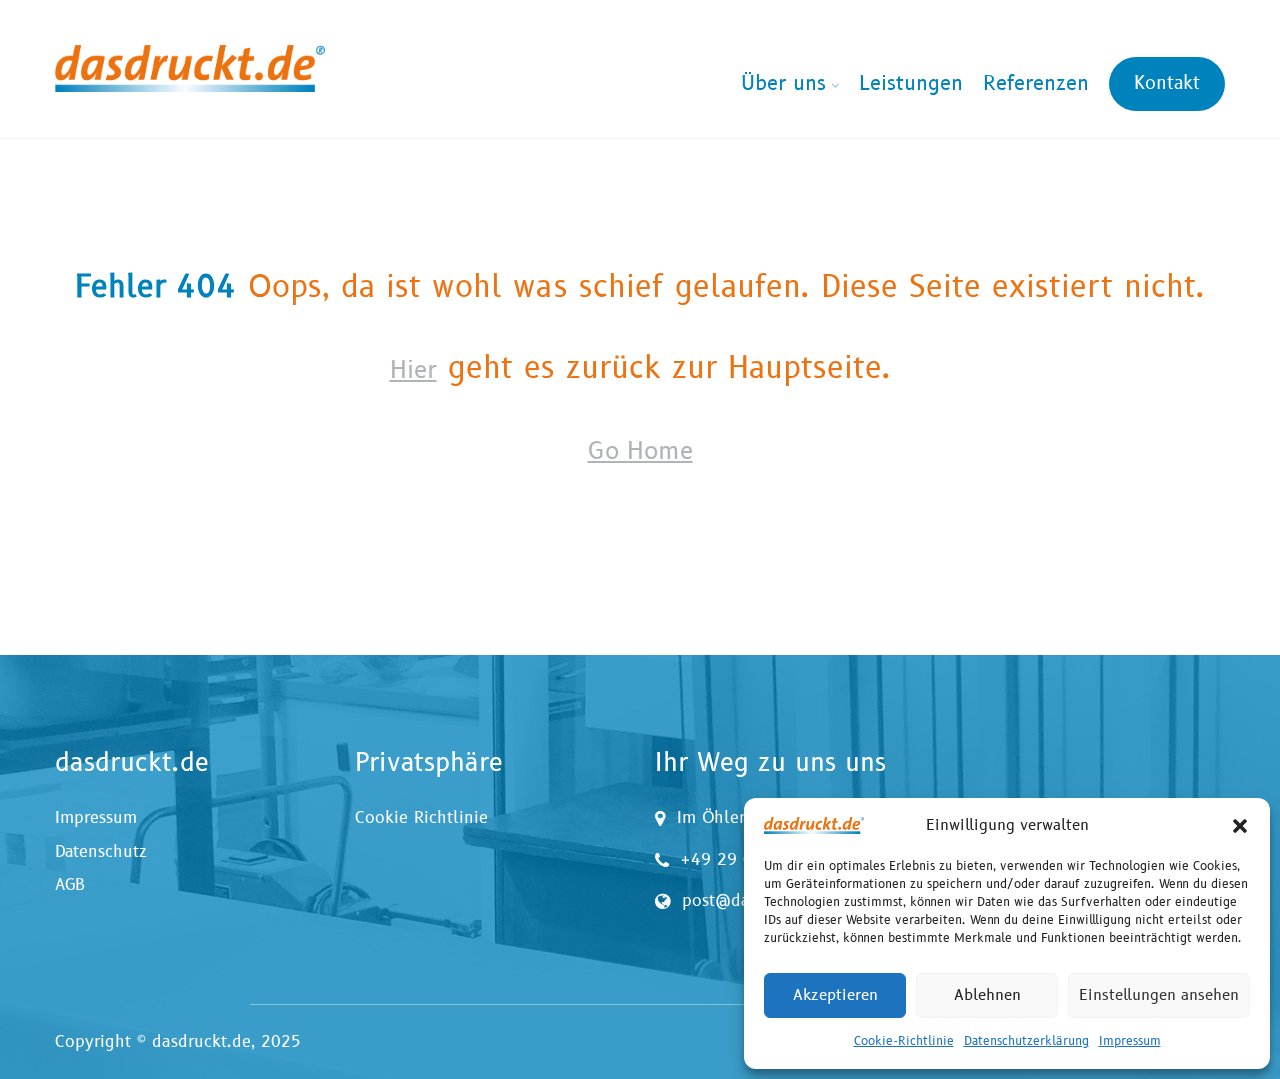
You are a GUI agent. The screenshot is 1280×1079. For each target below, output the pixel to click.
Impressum (1130, 1041)
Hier (413, 370)
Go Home (640, 451)
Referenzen (1036, 84)
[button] (1240, 826)
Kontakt (1167, 83)
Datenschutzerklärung (1026, 1041)
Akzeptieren (835, 995)
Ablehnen (987, 995)
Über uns (783, 84)
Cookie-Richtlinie (904, 1041)
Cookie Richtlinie (421, 818)
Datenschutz (101, 852)
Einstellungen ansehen (1159, 995)
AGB (70, 885)
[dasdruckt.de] (190, 68)
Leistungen (911, 84)
